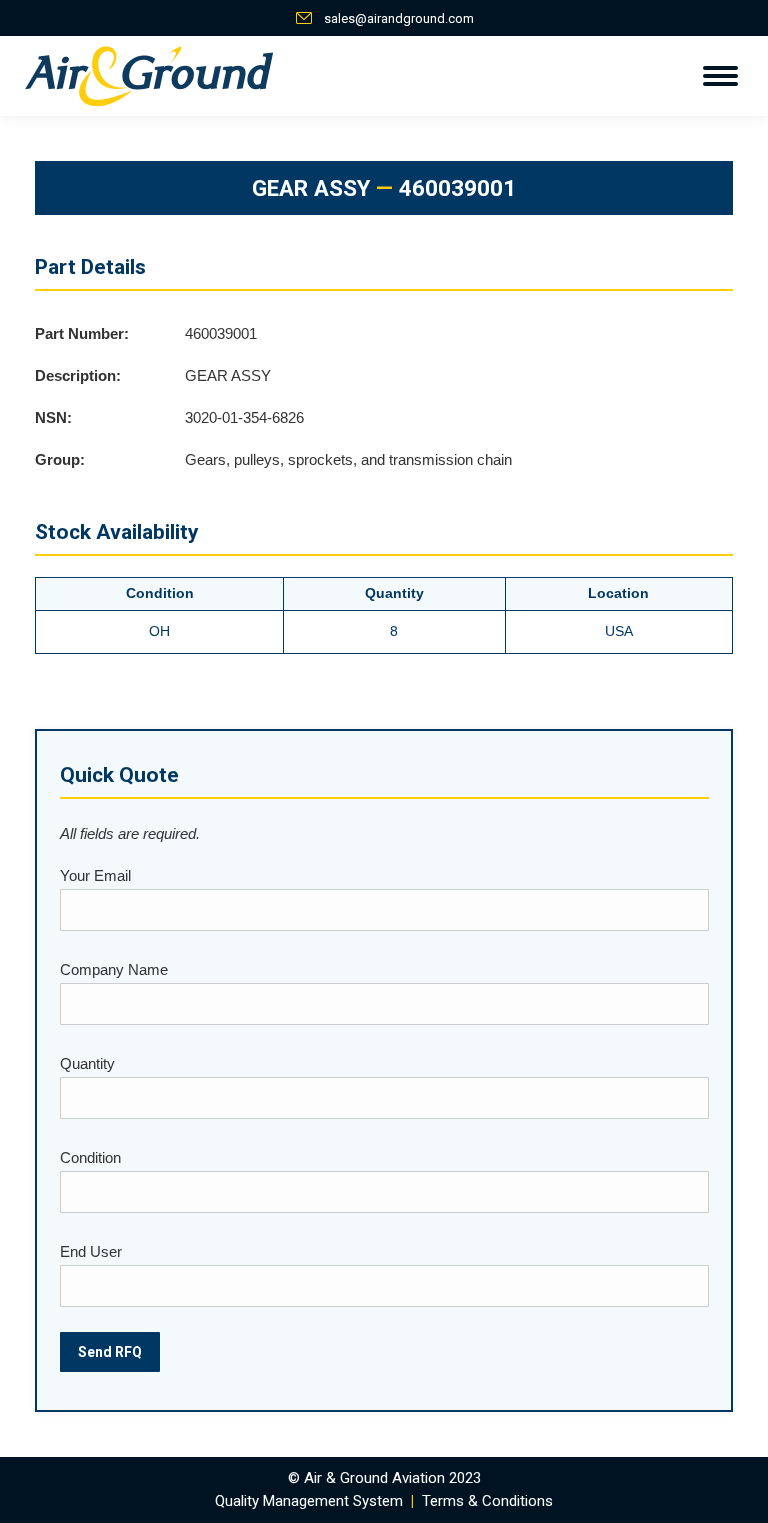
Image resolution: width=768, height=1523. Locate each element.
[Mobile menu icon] (720, 76)
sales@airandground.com (399, 18)
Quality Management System (309, 1501)
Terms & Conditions (487, 1501)
